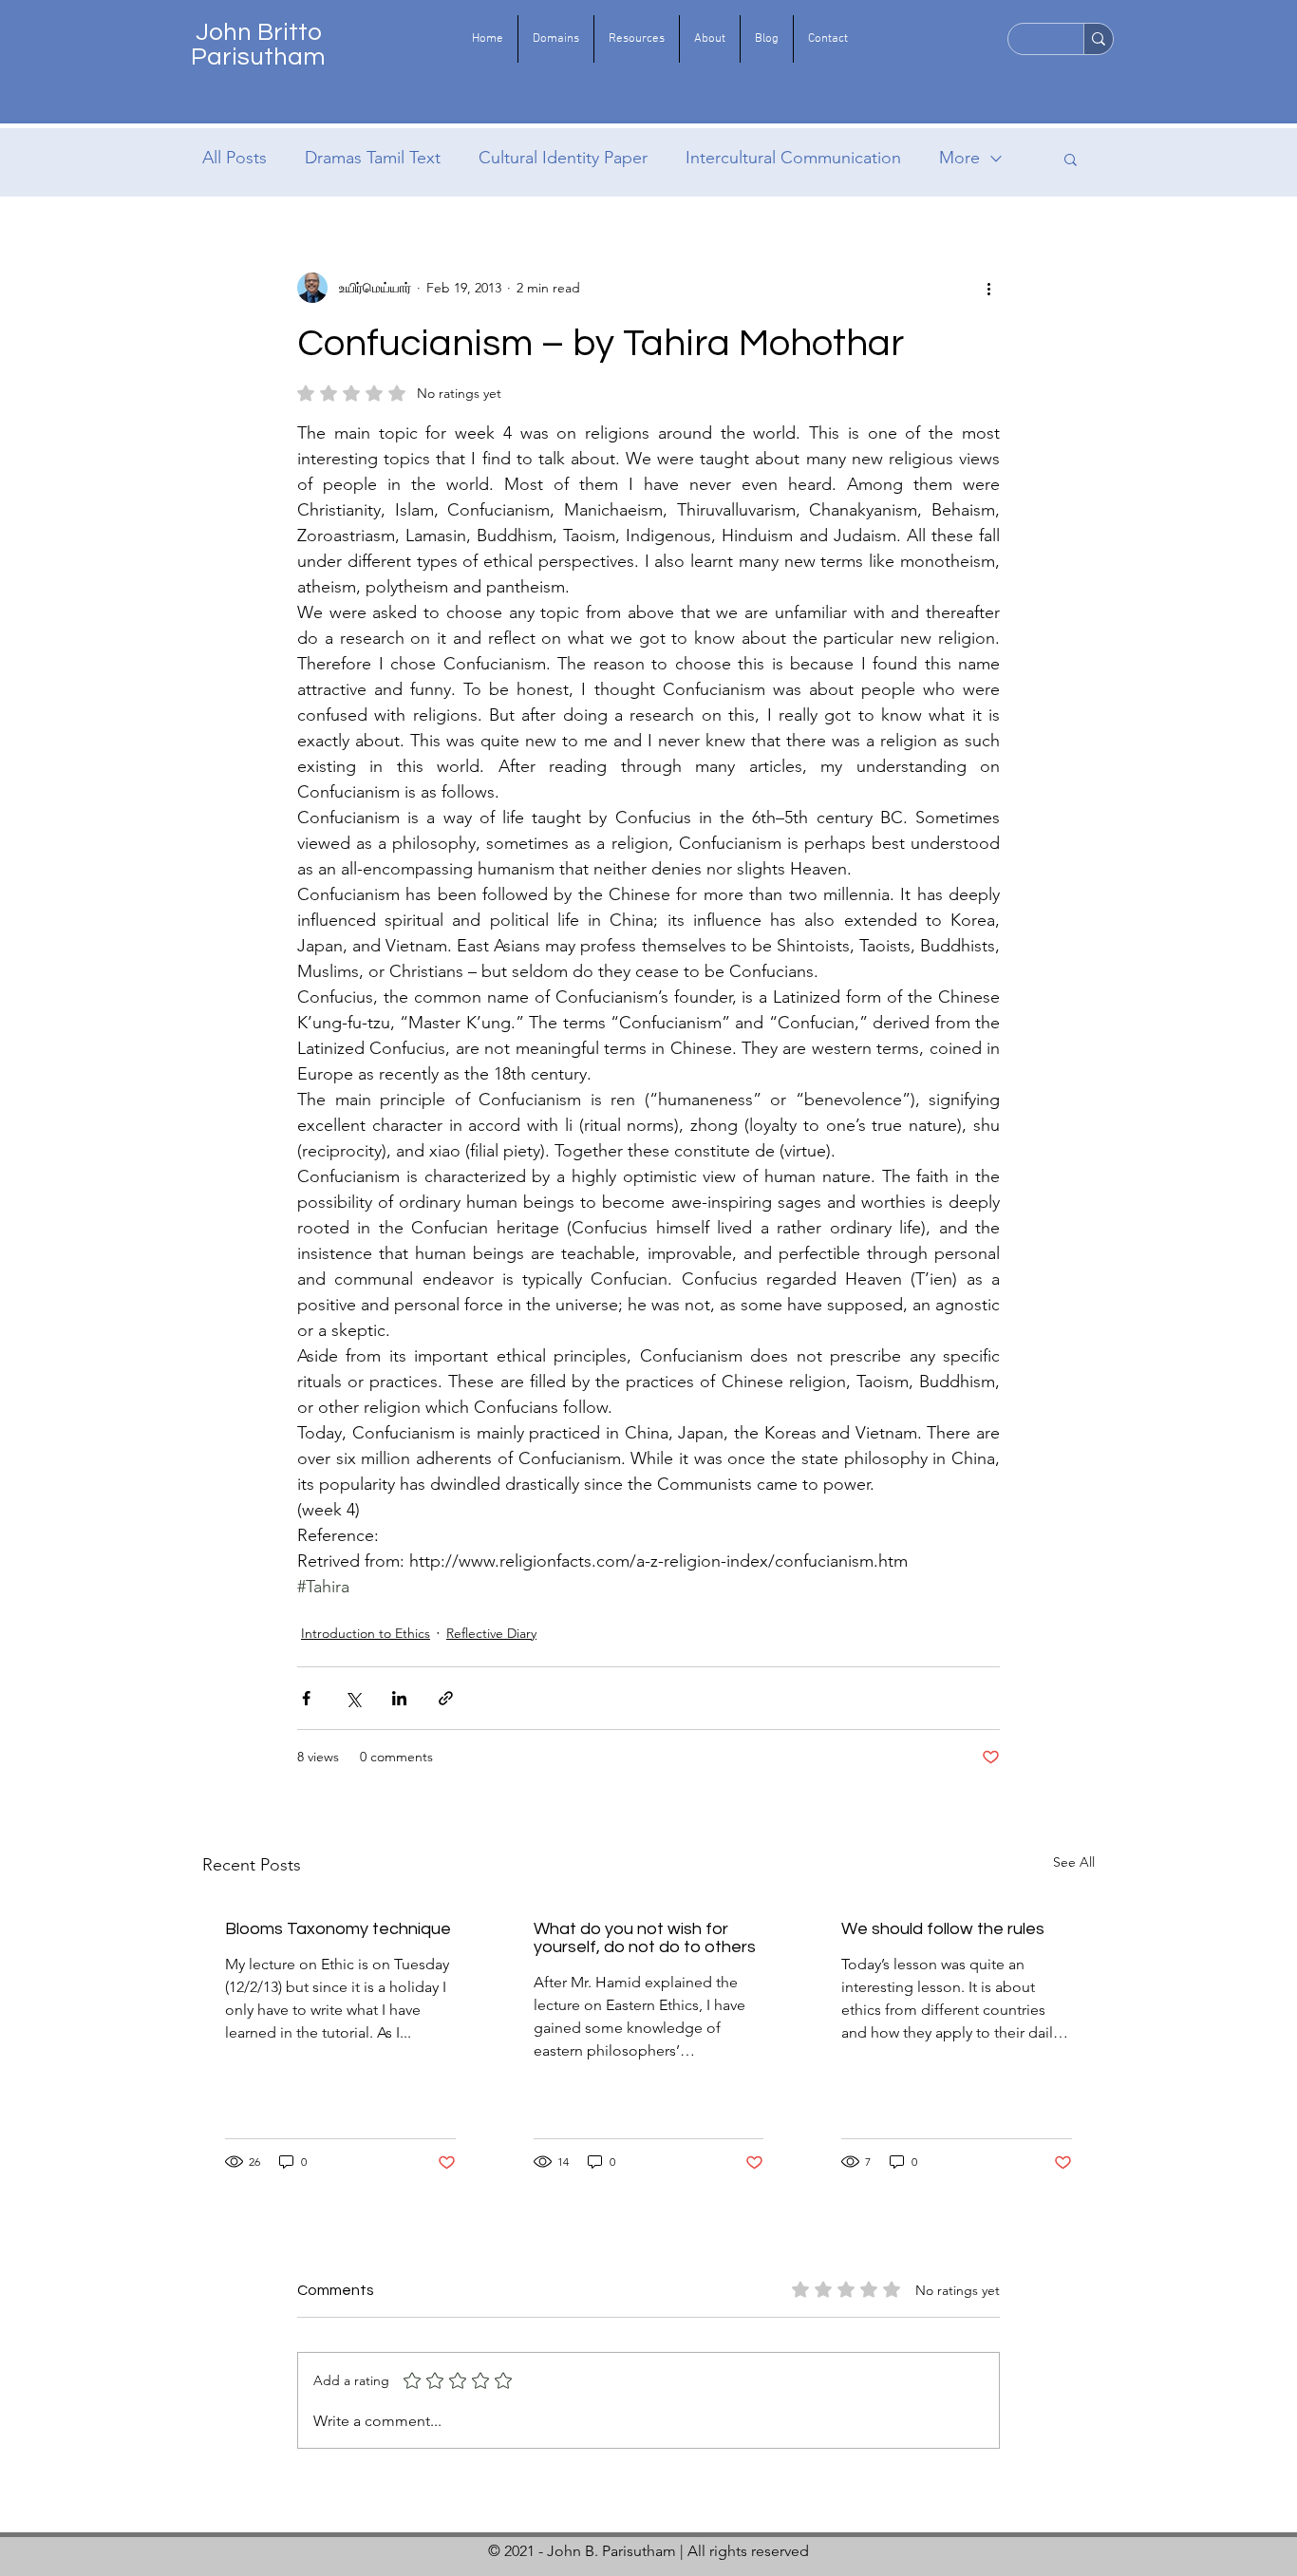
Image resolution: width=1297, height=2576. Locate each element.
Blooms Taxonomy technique (338, 1929)
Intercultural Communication (793, 158)
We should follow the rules (943, 1929)
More (959, 158)
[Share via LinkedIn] (399, 1698)
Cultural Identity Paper (563, 158)
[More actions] (988, 288)
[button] (556, 39)
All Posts (235, 158)
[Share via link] (446, 1698)
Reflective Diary (491, 1633)
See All (1074, 1862)
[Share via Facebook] (306, 1698)
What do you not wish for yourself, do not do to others (645, 1938)
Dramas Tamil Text (373, 158)
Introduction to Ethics (366, 1633)
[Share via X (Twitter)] (353, 1698)
